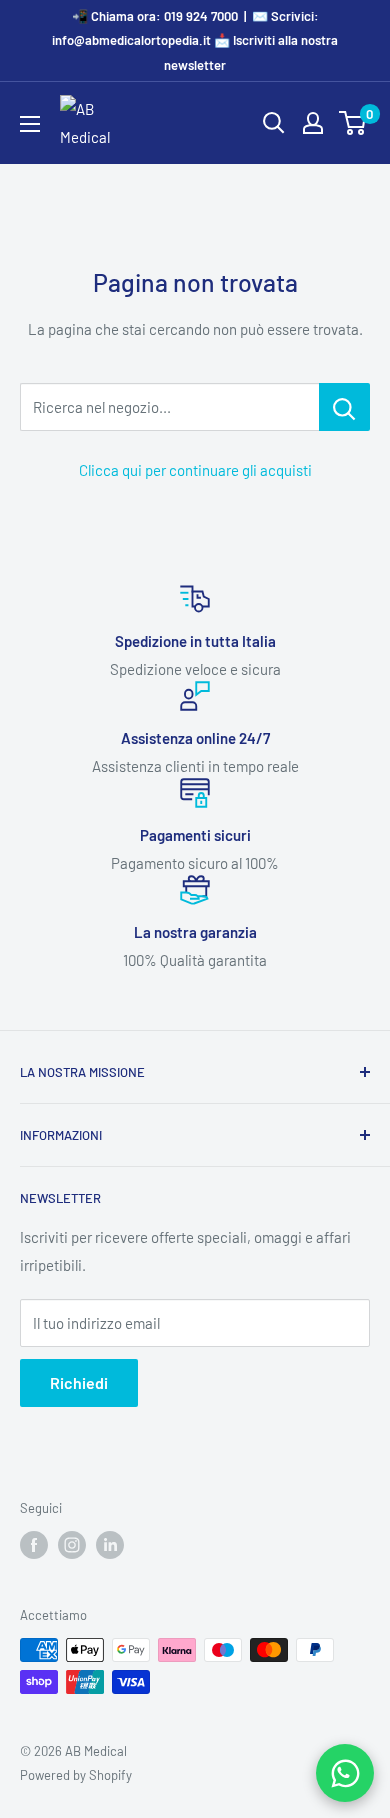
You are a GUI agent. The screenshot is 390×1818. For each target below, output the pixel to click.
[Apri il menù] (30, 124)
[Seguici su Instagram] (72, 1545)
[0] (353, 123)
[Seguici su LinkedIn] (110, 1545)
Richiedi (79, 1382)
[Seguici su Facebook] (34, 1545)
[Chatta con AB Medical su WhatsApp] (345, 1773)
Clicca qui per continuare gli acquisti (195, 470)
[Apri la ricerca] (274, 123)
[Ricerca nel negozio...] (344, 407)
